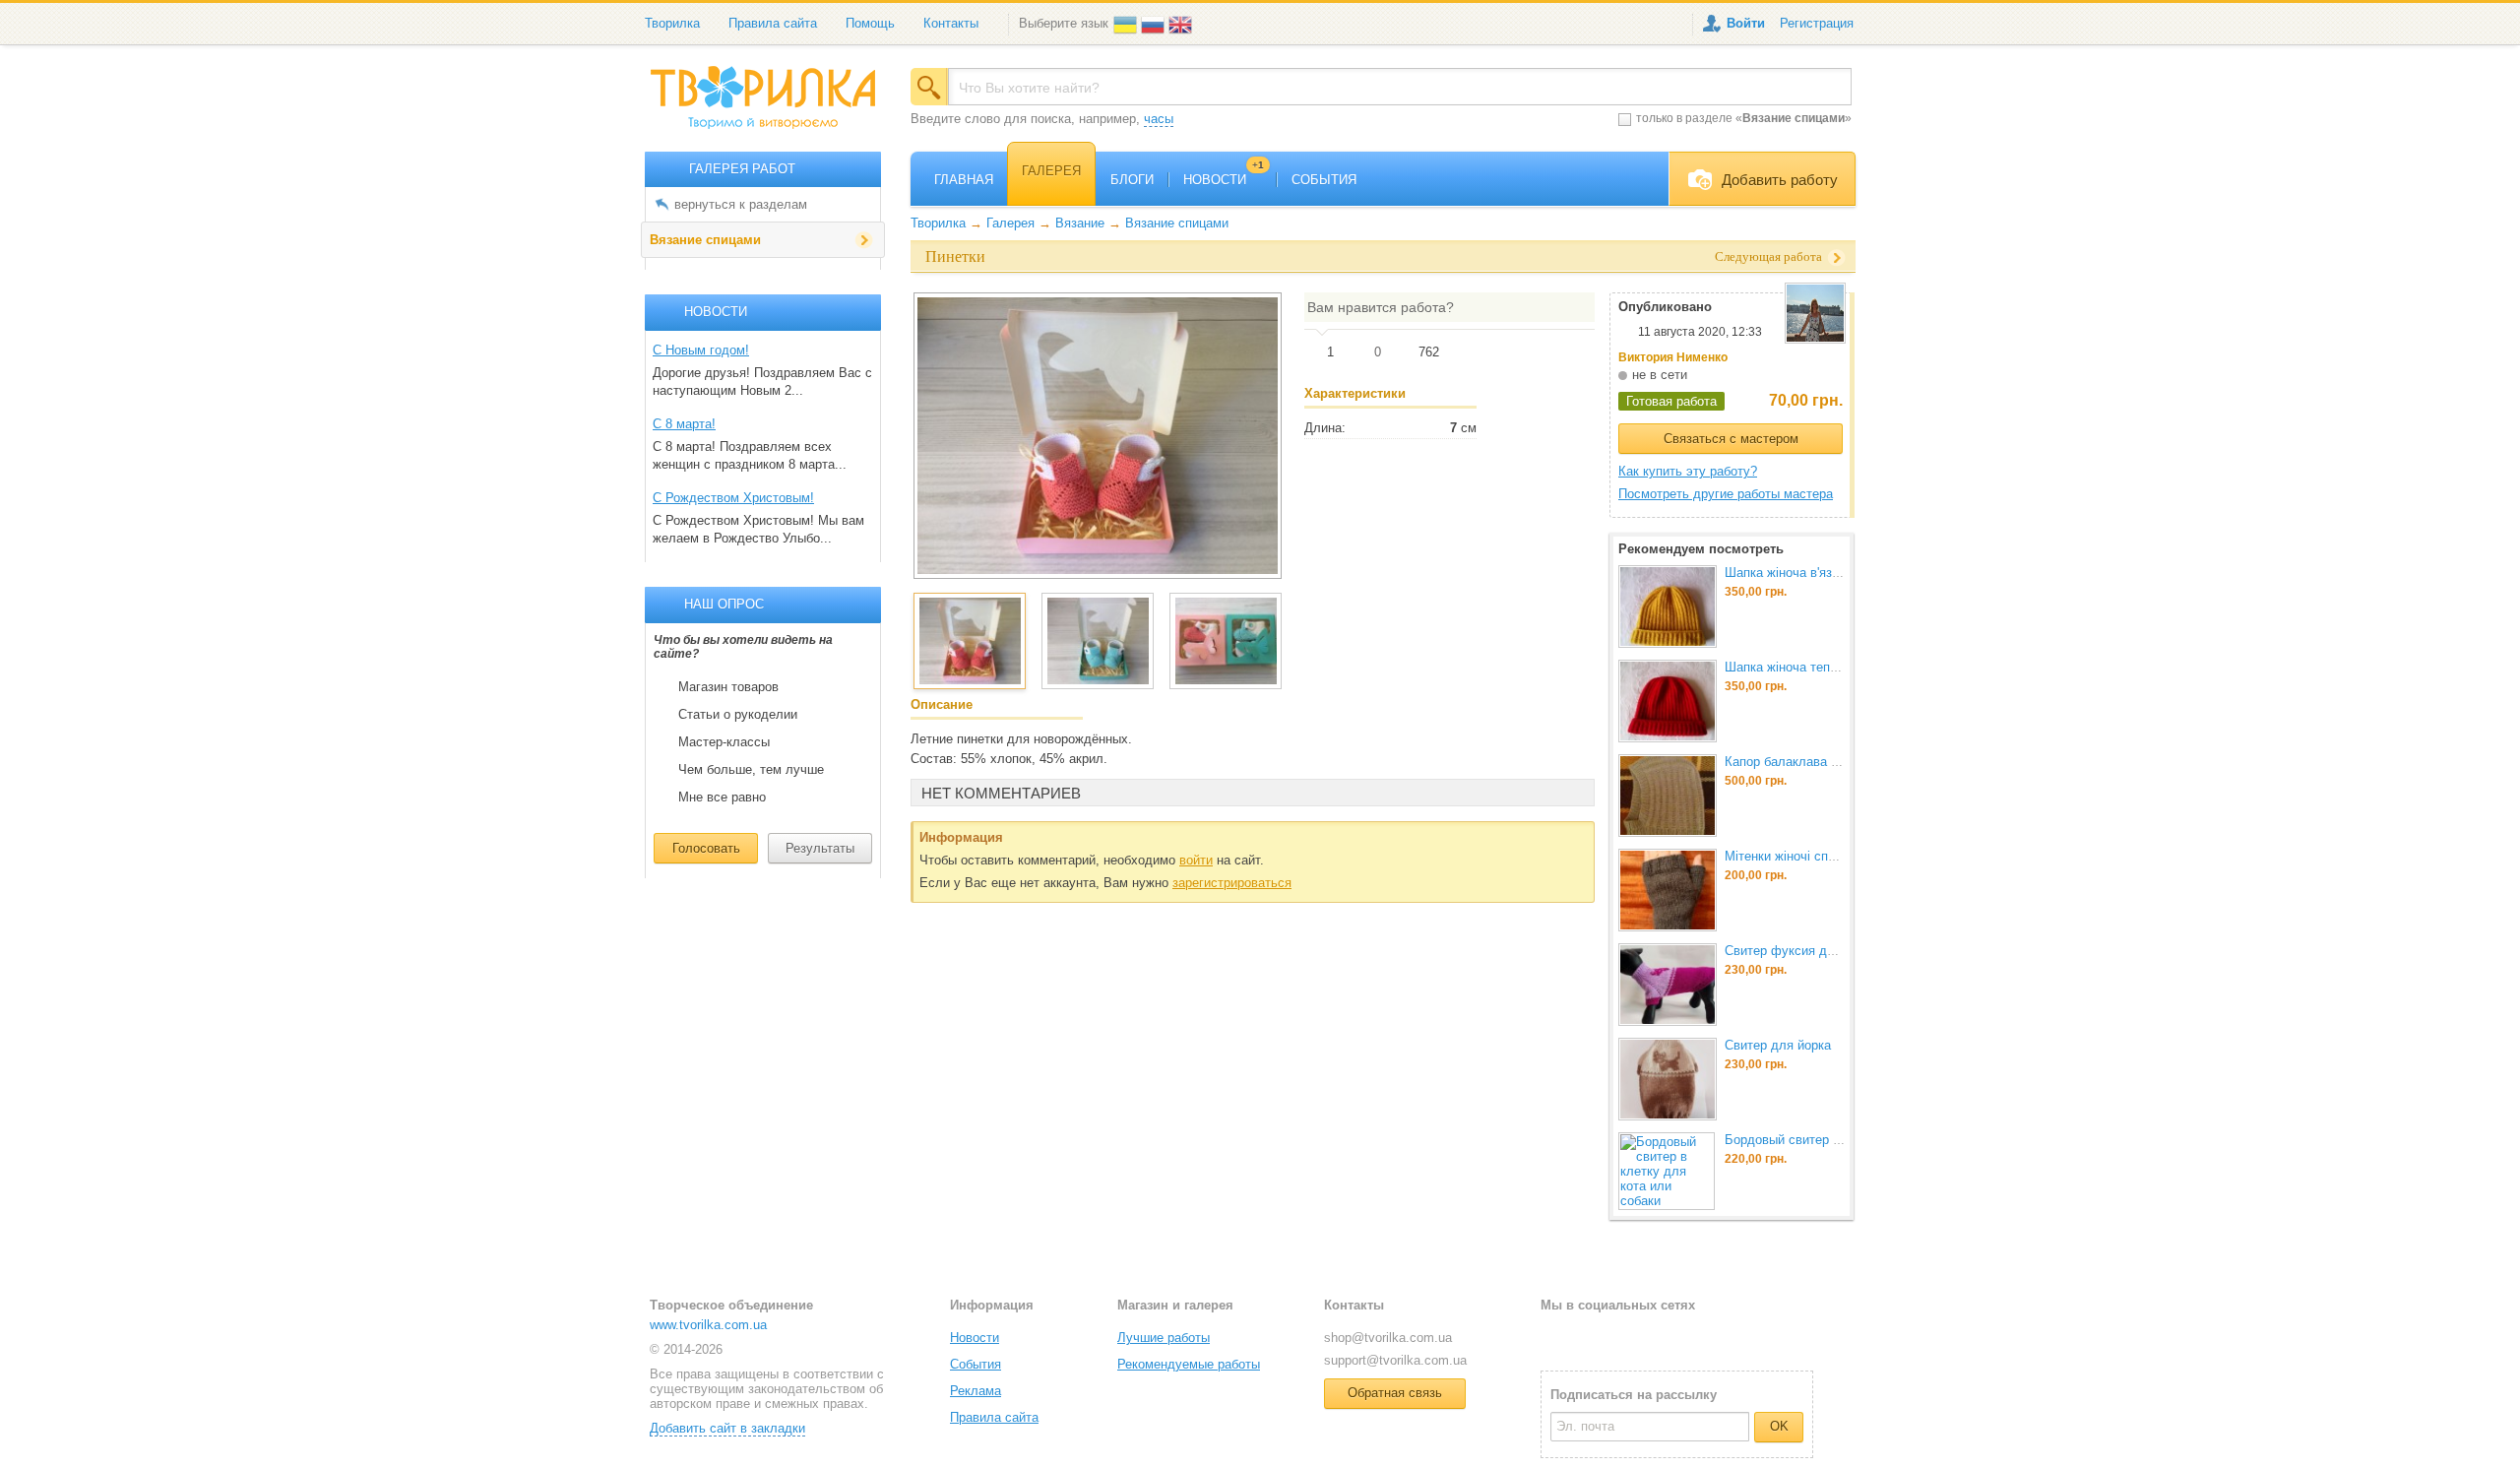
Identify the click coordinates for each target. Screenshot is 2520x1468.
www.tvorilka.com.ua (708, 1325)
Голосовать (706, 848)
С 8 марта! (684, 424)
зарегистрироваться (1232, 883)
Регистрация (1817, 23)
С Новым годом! (701, 350)
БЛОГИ (1132, 180)
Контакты (951, 23)
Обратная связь (1395, 1393)
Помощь (870, 23)
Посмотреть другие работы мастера (1726, 494)
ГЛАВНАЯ (964, 180)
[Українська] (1127, 23)
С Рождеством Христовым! (733, 498)
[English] (1182, 23)
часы (1159, 119)
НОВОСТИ (1224, 180)
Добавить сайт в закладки (727, 1428)
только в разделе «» (1744, 118)
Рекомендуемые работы (1189, 1364)
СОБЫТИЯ (1324, 180)
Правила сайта (773, 23)
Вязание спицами (705, 240)
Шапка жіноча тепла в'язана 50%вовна (1840, 667)
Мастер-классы (724, 742)
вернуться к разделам (741, 204)
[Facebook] (1555, 1337)
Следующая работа (1768, 256)
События (976, 1364)
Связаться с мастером (1731, 439)
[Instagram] (1619, 1337)
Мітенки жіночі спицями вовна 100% (1832, 856)
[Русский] (1155, 23)
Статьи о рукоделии (738, 715)
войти (1196, 860)
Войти (1746, 23)
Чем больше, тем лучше (751, 770)
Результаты (820, 848)
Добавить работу (1780, 180)
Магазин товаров (728, 687)
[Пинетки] (1098, 436)
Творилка (672, 23)
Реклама (976, 1391)
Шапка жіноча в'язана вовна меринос (1835, 573)
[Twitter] (1587, 1337)
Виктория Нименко (1673, 357)
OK (1779, 1426)
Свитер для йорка (1778, 1045)
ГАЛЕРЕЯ (1051, 171)
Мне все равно (722, 798)
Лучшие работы (1164, 1338)
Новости (975, 1338)
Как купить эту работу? (1688, 471)
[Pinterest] (1651, 1337)
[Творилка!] (773, 105)
